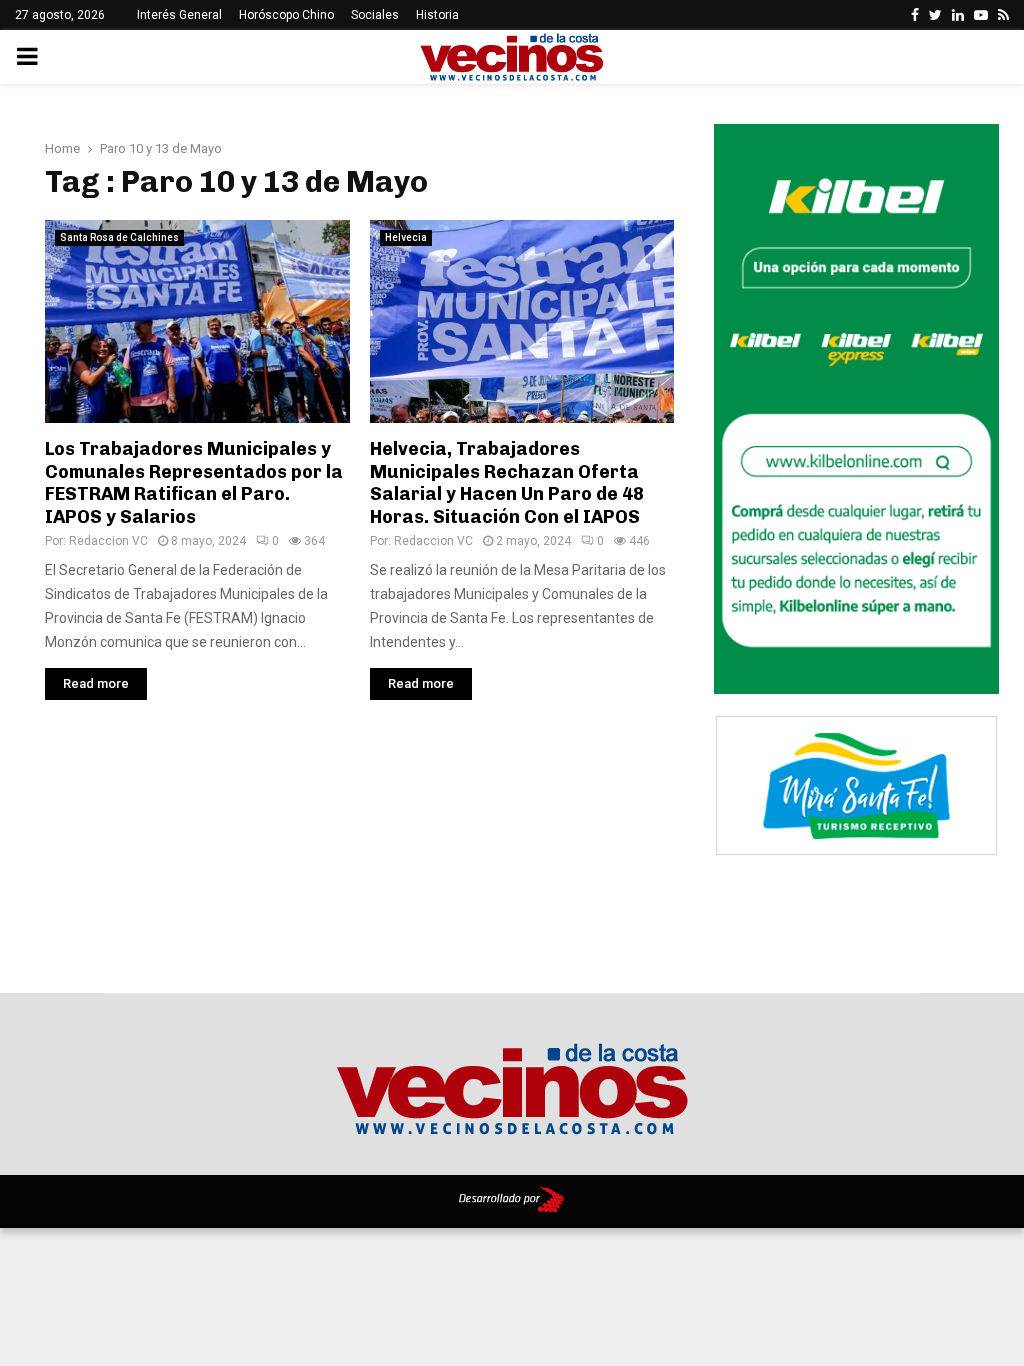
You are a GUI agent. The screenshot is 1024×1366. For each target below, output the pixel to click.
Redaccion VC (108, 541)
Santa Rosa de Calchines (119, 237)
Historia (437, 15)
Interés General (179, 15)
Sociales (375, 15)
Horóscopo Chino (286, 15)
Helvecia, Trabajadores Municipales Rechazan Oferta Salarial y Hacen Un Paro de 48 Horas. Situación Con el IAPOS (507, 483)
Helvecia (406, 237)
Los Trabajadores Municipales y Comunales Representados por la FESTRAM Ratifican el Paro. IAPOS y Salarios (194, 483)
